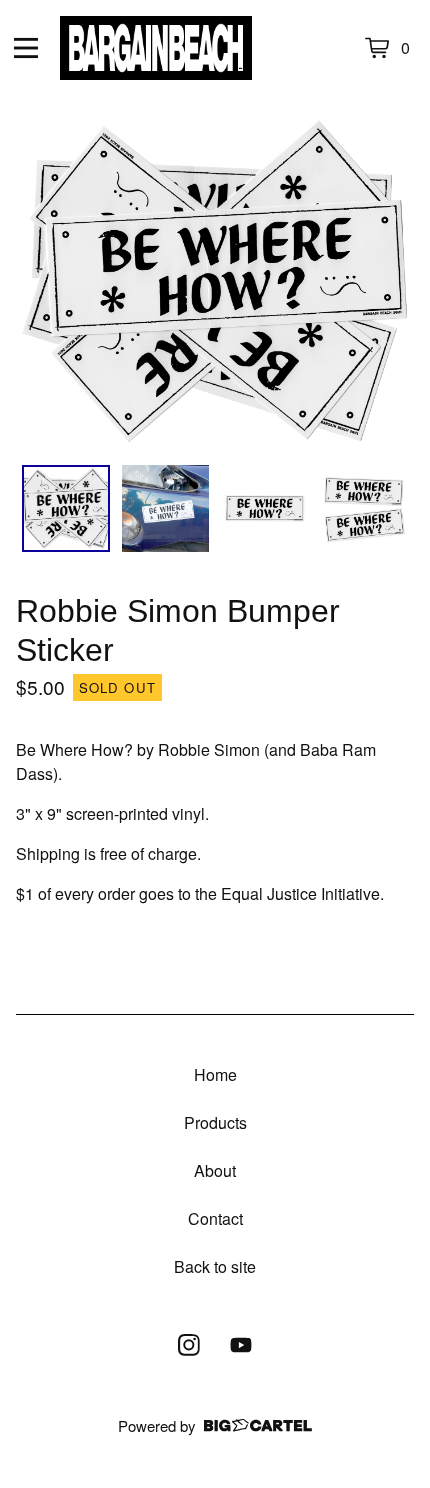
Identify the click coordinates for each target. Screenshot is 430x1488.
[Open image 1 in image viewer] (215, 282)
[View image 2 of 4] (166, 509)
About (215, 1170)
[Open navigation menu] (26, 48)
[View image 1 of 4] (66, 509)
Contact (215, 1218)
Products (215, 1122)
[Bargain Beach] (156, 48)
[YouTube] (241, 1345)
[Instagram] (189, 1345)
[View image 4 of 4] (365, 509)
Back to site (215, 1266)
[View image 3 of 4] (265, 509)
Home (215, 1074)
